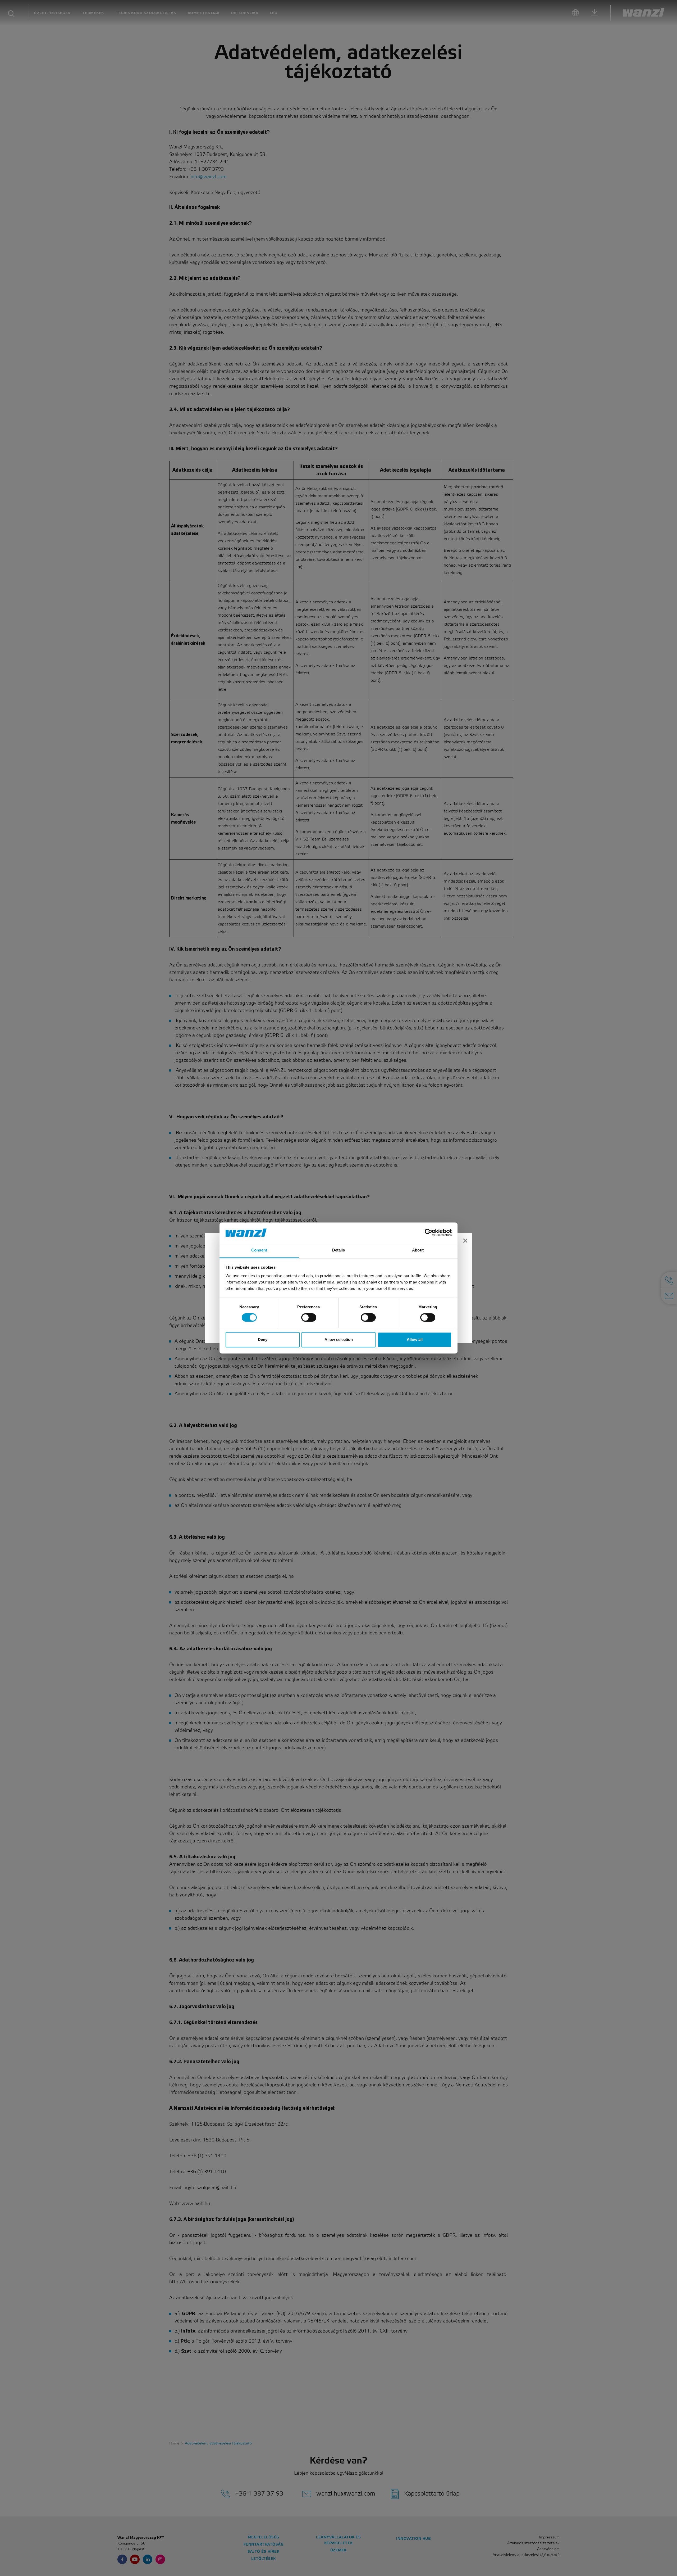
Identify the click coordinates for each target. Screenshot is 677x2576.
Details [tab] (339, 1250)
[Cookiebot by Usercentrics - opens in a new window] (429, 1233)
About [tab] (418, 1250)
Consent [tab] (259, 1250)
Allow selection (339, 1339)
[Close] (465, 1241)
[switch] (309, 1318)
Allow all (415, 1339)
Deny (263, 1339)
